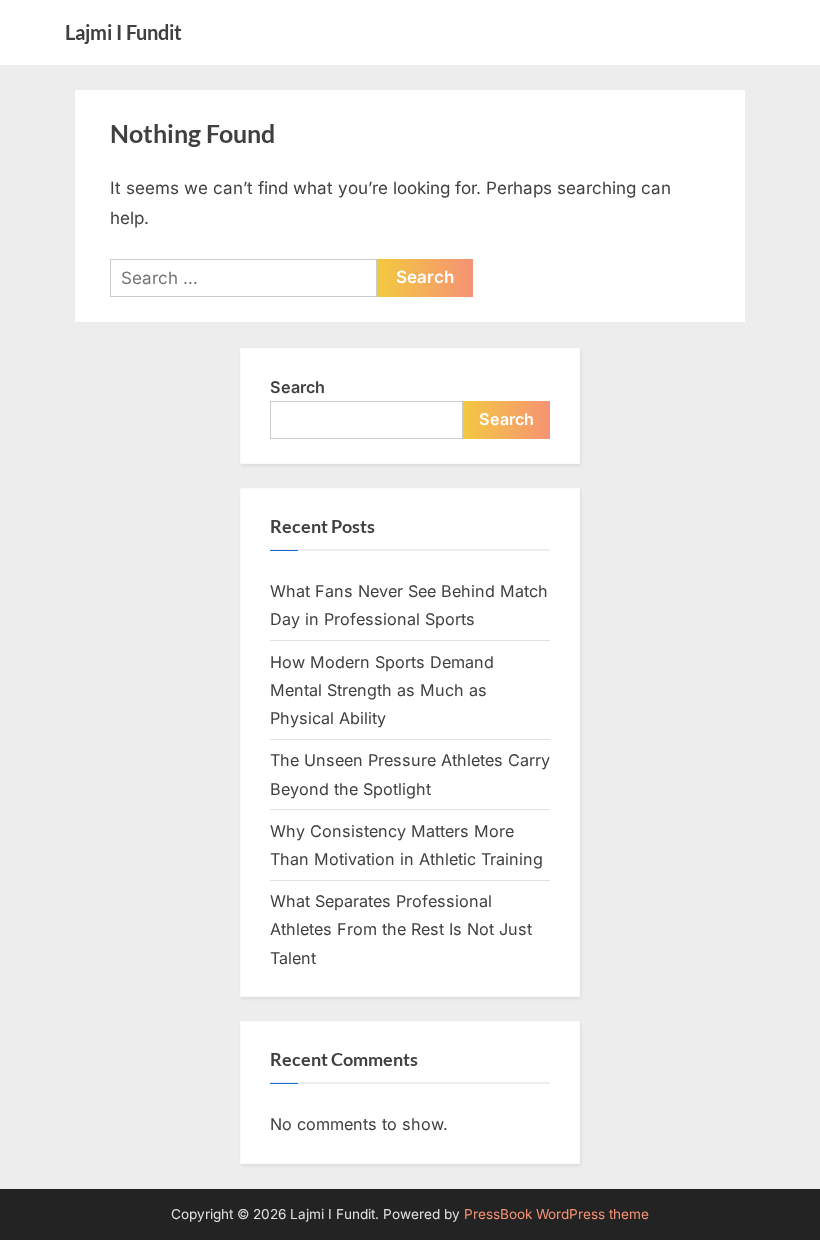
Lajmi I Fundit (123, 32)
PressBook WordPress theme (556, 1214)
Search (297, 387)
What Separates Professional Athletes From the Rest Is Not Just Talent (401, 929)
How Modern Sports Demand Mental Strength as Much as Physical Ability (382, 690)
